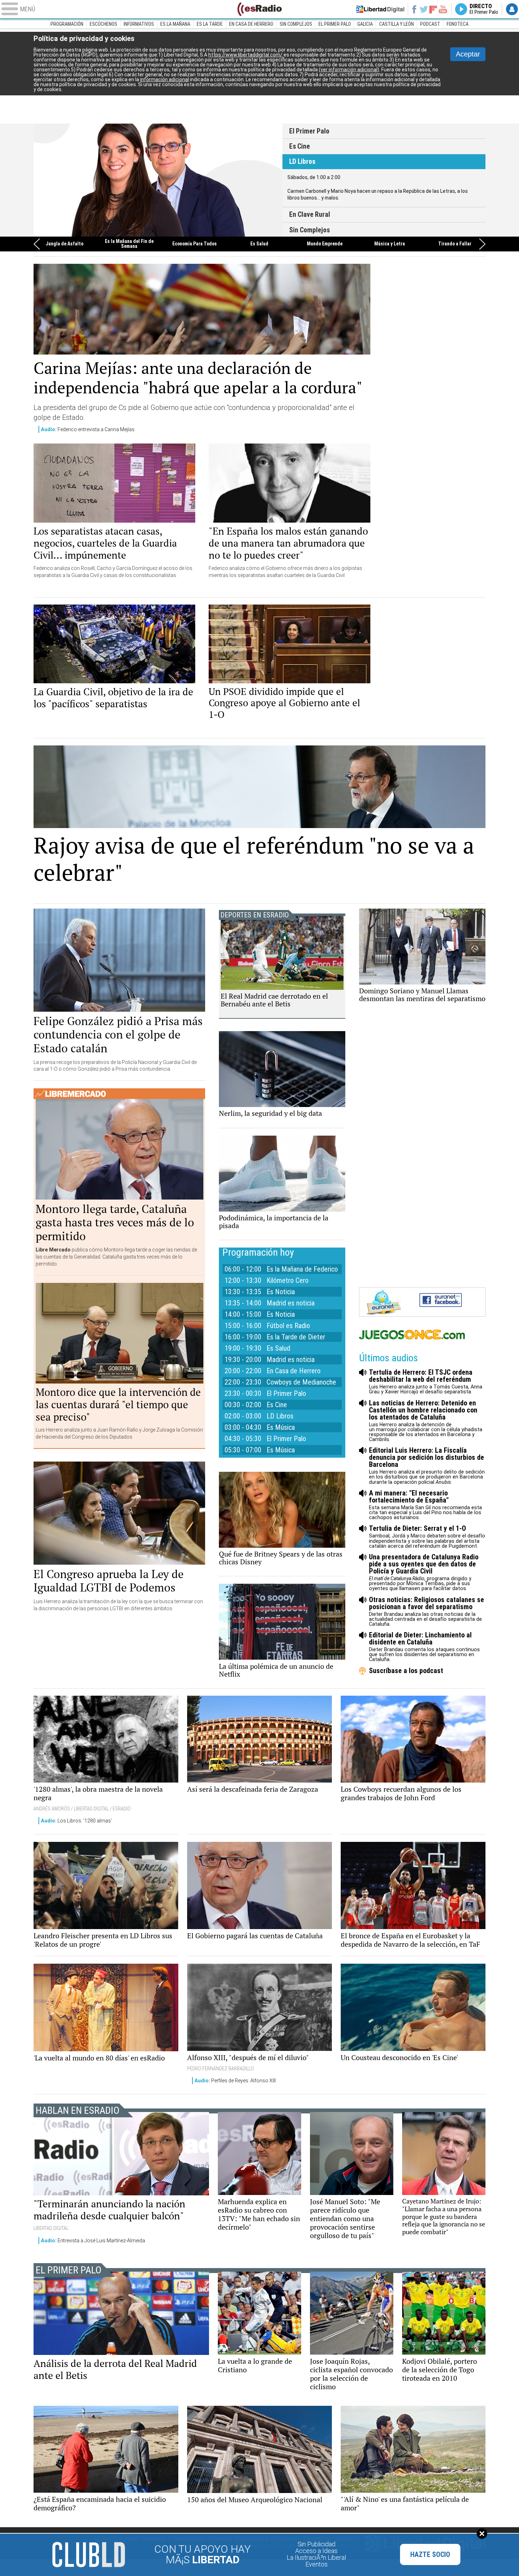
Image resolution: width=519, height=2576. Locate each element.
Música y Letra (390, 244)
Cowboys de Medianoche (301, 1382)
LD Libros (302, 162)
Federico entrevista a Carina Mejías (88, 429)
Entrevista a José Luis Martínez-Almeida (93, 2241)
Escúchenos (103, 24)
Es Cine (300, 146)
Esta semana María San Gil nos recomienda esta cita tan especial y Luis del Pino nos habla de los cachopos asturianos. (425, 1505)
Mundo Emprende (325, 244)
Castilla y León (396, 24)
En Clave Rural (158, 180)
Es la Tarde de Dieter (296, 1337)
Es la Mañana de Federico (302, 1269)
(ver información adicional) (349, 70)
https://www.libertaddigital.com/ (246, 55)
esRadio (259, 9)
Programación (67, 24)
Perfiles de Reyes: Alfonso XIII (235, 2081)
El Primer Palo (335, 24)
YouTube (443, 9)
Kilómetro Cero (288, 1280)
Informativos (139, 24)
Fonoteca (458, 24)
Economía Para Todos (195, 244)
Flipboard (433, 9)
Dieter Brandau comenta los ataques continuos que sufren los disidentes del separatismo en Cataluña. (424, 1647)
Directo (484, 9)
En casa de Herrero (251, 24)
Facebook (414, 9)
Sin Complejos (296, 24)
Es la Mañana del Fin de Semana (129, 244)
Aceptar (468, 54)
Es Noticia (281, 1292)
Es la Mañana (175, 24)
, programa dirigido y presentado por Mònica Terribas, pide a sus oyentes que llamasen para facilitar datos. (424, 1572)
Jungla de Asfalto (64, 244)
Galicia (365, 24)
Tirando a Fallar (455, 244)
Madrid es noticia (291, 1303)
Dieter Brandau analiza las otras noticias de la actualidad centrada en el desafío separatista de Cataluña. (426, 1611)
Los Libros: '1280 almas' (76, 1821)
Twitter (424, 9)
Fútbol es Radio (288, 1326)
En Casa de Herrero (294, 1371)
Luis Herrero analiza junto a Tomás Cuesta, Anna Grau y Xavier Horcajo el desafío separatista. (426, 1382)
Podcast (430, 24)
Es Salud (259, 244)
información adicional (165, 79)
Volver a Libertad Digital (380, 9)
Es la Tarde (210, 24)
